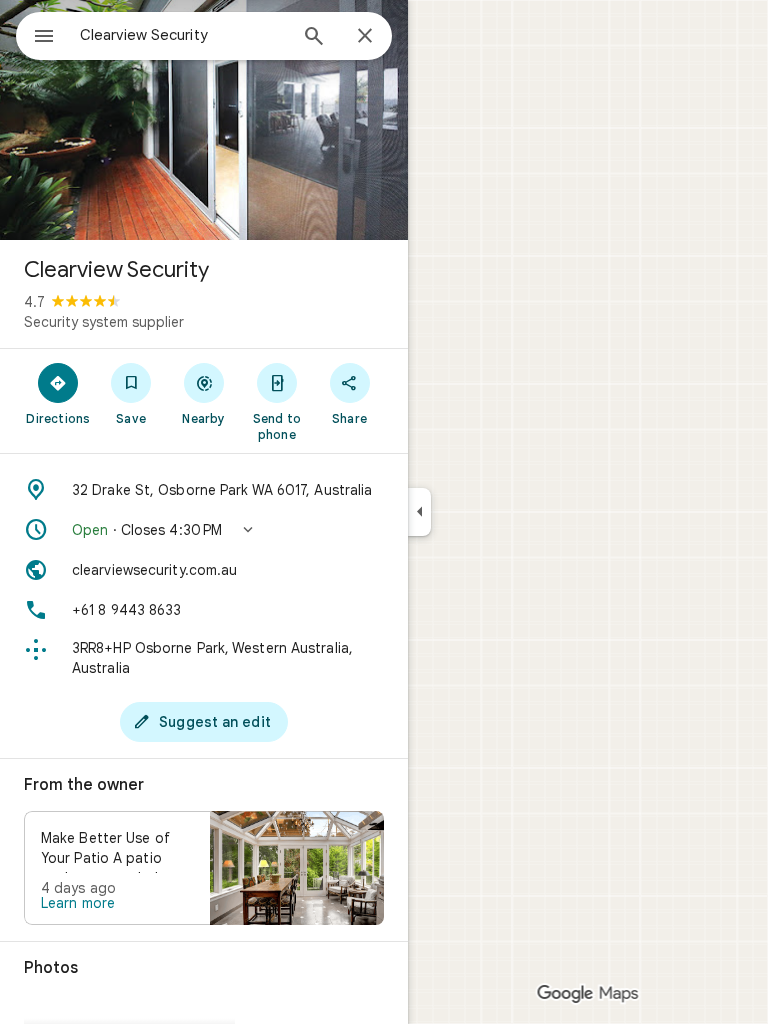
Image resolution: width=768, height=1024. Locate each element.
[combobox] (183, 35)
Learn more (78, 903)
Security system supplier (104, 322)
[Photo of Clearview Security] (204, 120)
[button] (204, 530)
